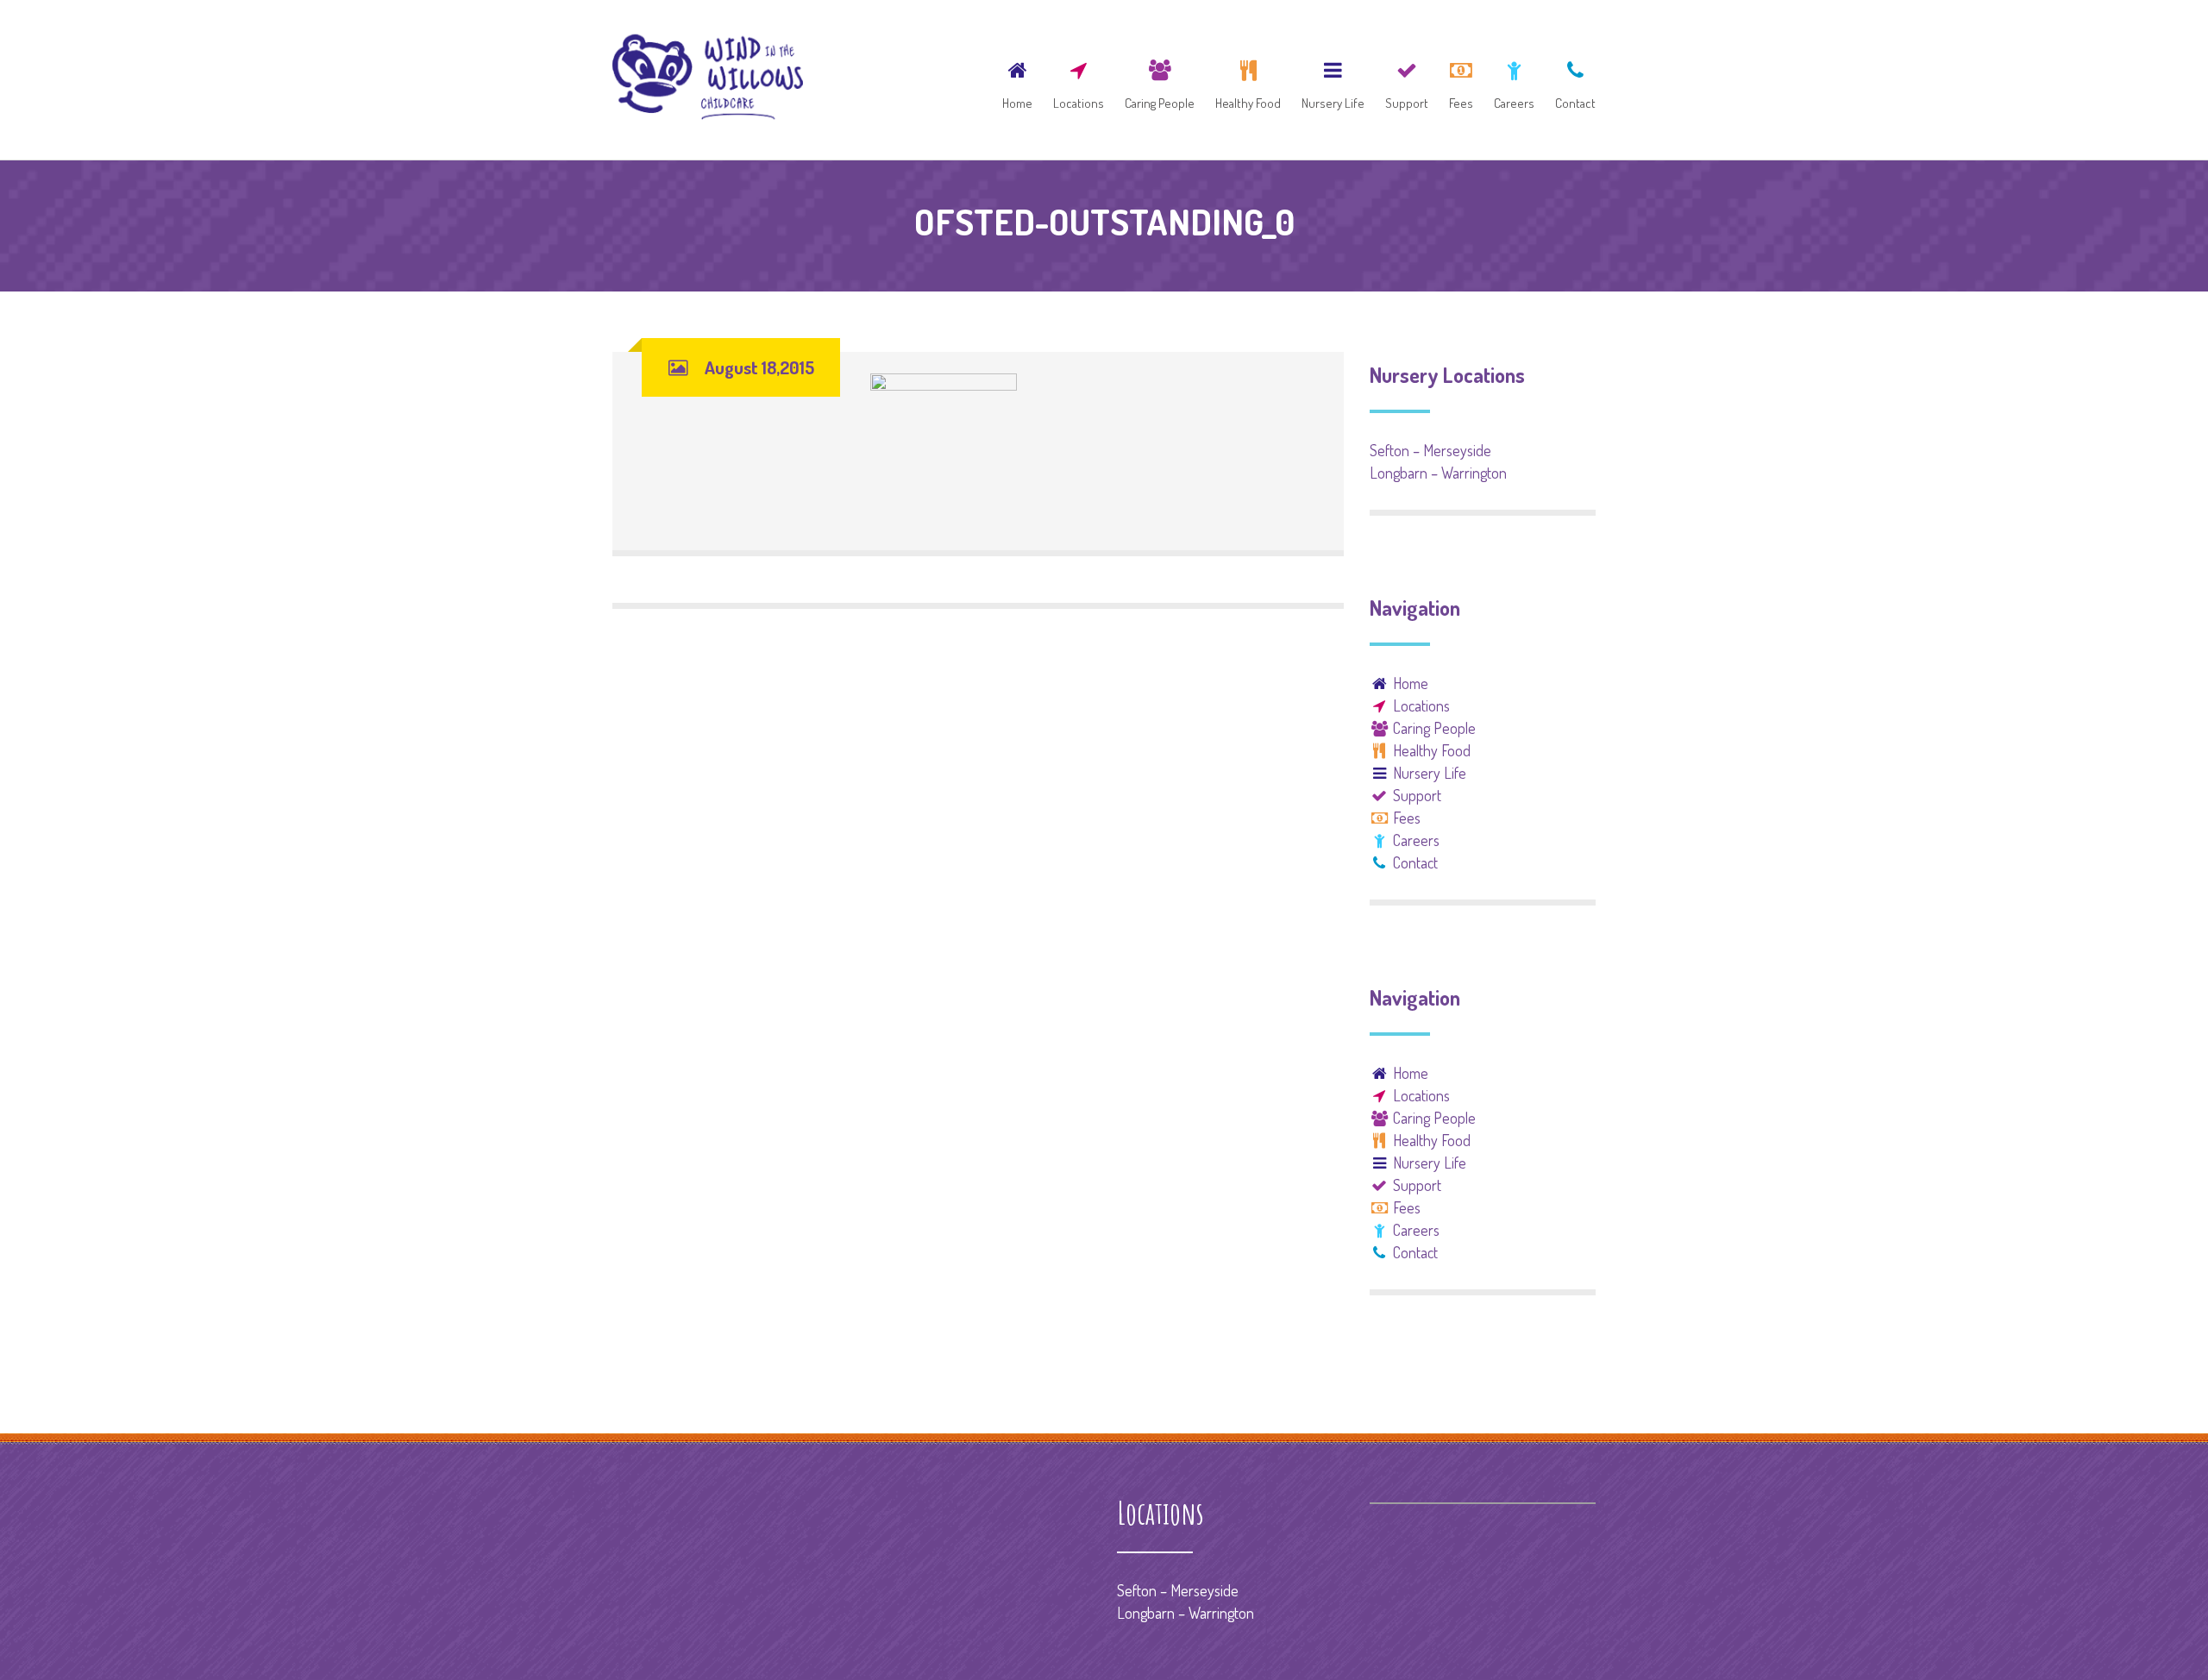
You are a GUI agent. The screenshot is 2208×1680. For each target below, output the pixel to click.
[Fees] (1461, 80)
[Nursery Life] (1333, 80)
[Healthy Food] (1248, 80)
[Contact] (1571, 80)
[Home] (1017, 80)
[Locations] (1079, 80)
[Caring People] (1160, 80)
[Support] (1407, 80)
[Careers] (1514, 80)
